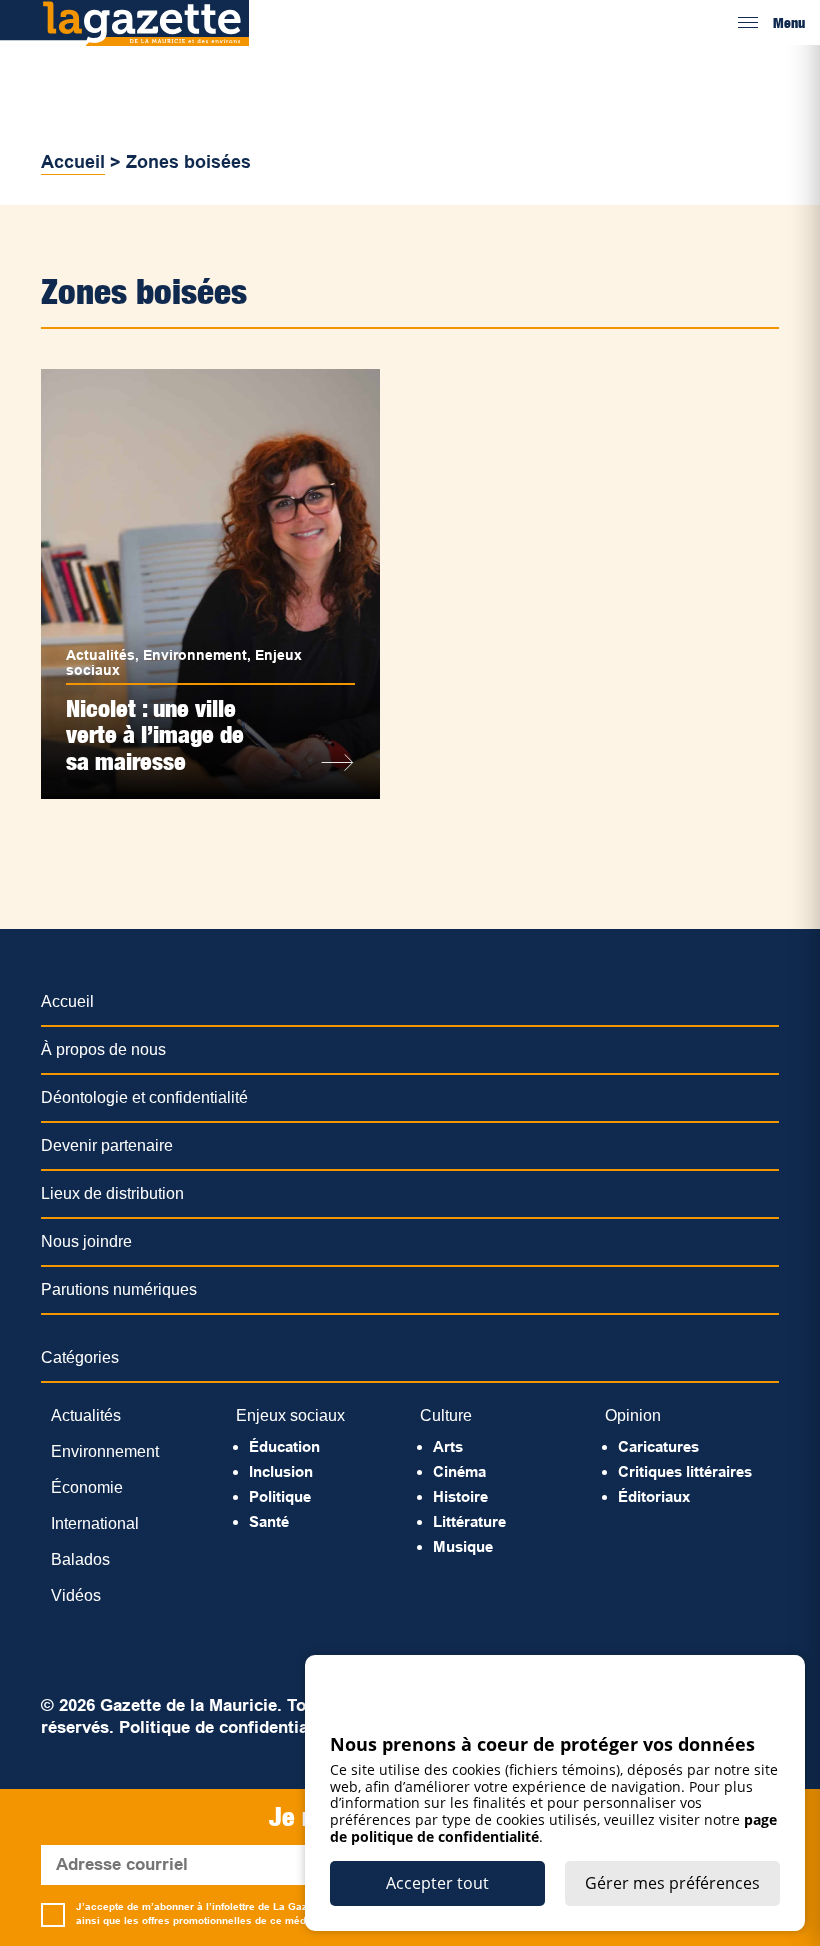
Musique (463, 1546)
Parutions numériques (119, 1289)
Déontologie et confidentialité (144, 1097)
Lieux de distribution (112, 1193)
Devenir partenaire (107, 1145)
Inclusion (281, 1471)
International (95, 1523)
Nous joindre (86, 1241)
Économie (87, 1487)
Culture (446, 1415)
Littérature (469, 1521)
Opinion (633, 1415)
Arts (448, 1446)
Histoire (460, 1496)
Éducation (284, 1446)
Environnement (195, 655)
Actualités (100, 655)
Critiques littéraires (685, 1471)
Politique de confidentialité (226, 1727)
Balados (80, 1559)
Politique (280, 1496)
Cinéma (459, 1471)
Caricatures (658, 1446)
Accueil (73, 162)
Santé (269, 1521)
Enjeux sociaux (290, 1415)
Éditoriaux (654, 1496)
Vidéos (76, 1595)
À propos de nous (103, 1049)
